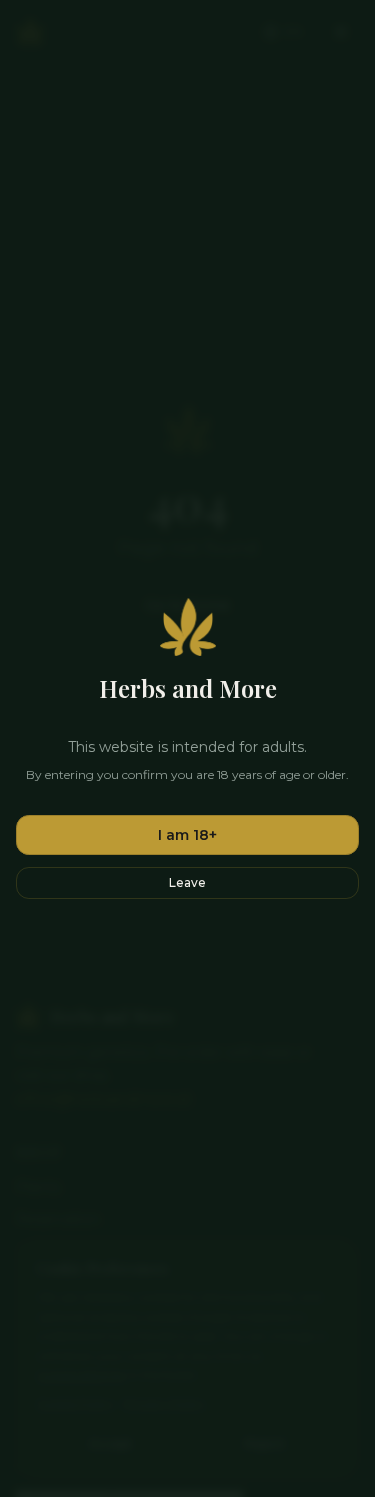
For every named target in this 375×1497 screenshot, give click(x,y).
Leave (187, 882)
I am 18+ (187, 835)
